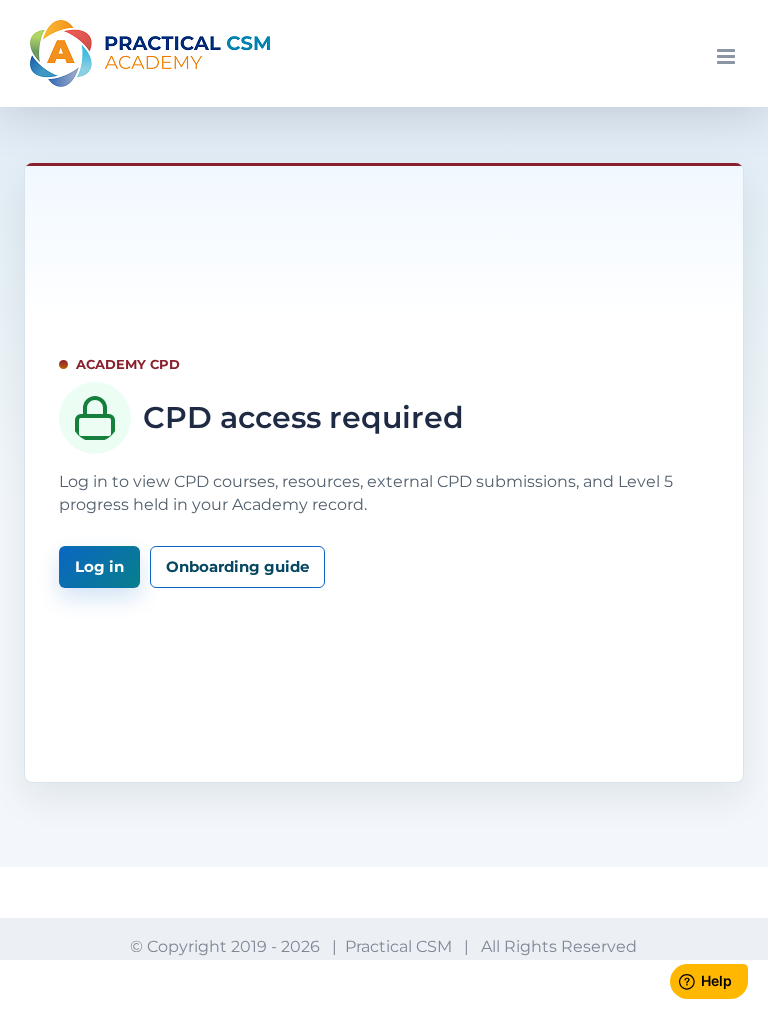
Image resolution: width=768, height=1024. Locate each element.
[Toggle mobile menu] (727, 56)
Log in (99, 566)
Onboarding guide (237, 566)
